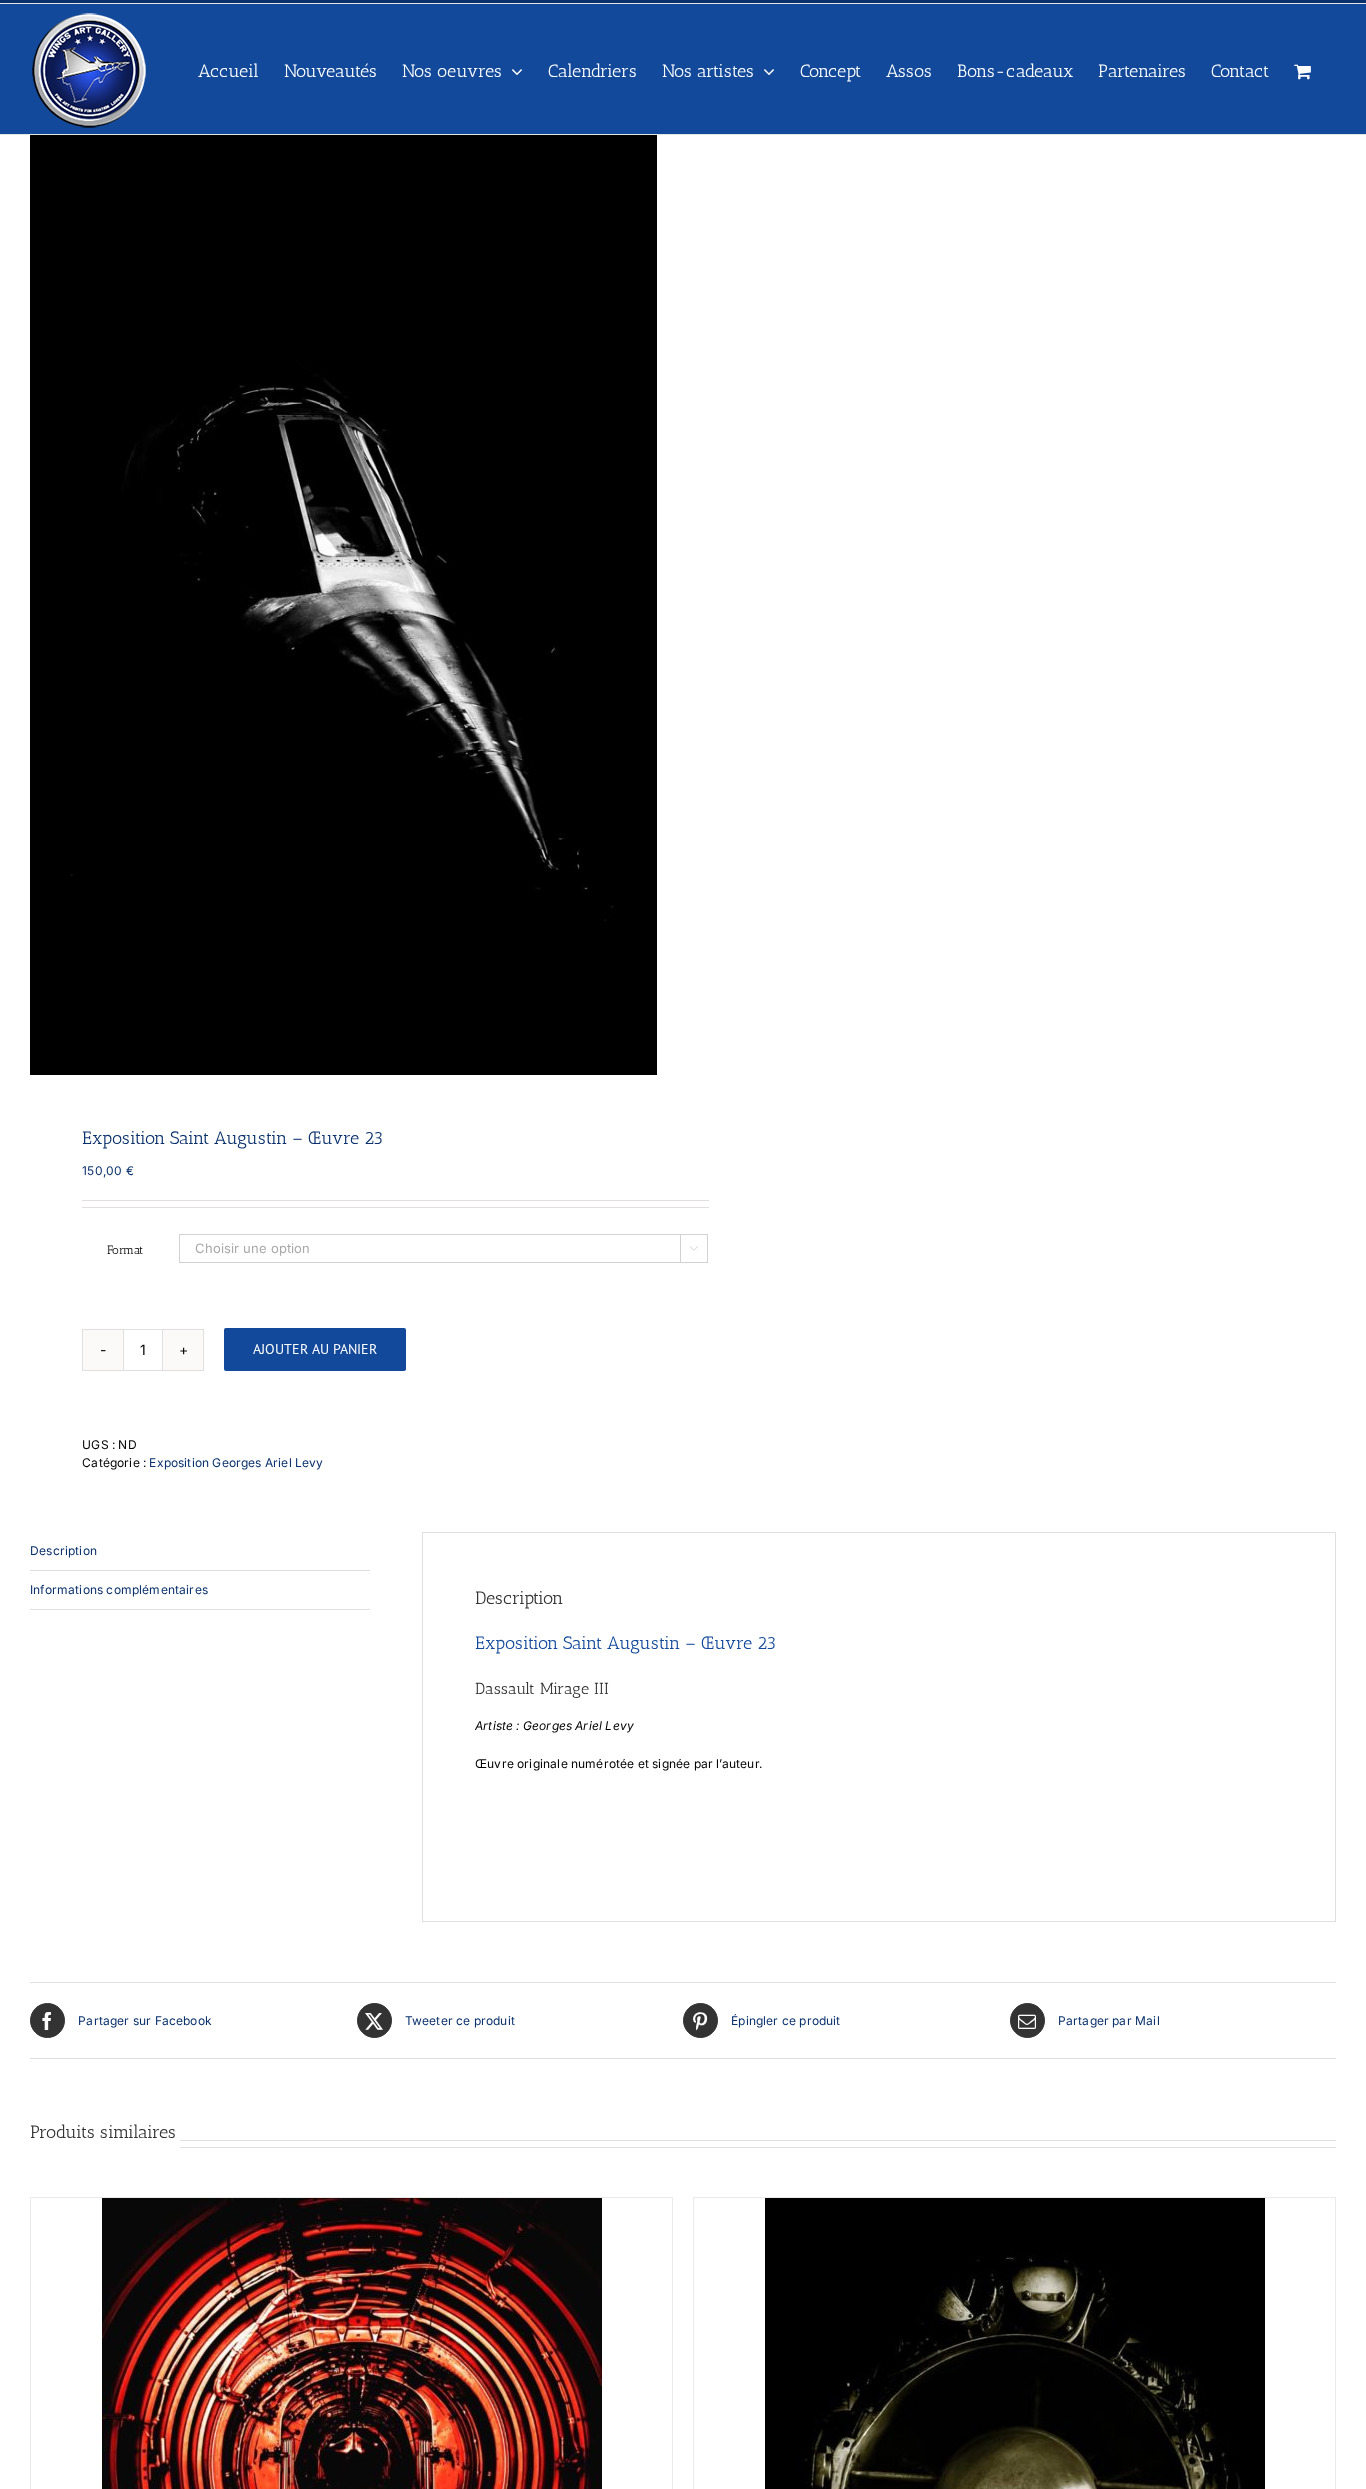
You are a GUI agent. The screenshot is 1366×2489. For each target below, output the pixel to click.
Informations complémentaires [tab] (119, 1589)
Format (125, 1250)
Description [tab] (63, 1550)
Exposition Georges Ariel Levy (236, 1462)
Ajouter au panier (315, 1349)
